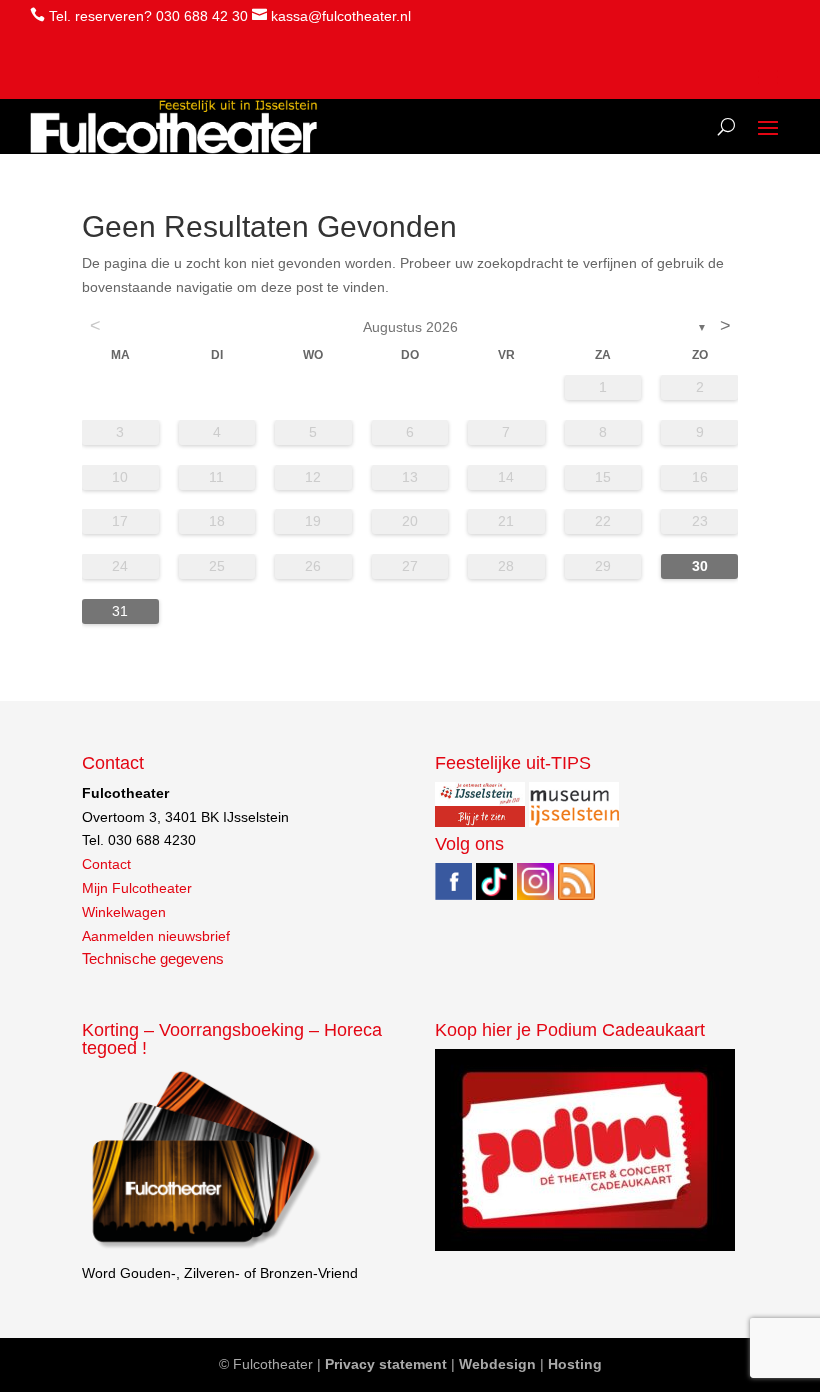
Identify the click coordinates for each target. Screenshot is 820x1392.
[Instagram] (535, 895)
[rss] (576, 895)
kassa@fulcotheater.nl (341, 16)
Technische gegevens (153, 959)
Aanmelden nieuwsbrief (156, 936)
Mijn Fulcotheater (137, 888)
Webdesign (497, 1364)
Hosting (575, 1364)
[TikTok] (494, 895)
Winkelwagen (124, 912)
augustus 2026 (410, 327)
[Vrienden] (203, 1249)
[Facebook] (453, 895)
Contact (106, 864)
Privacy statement (386, 1364)
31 (120, 611)
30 (700, 566)
